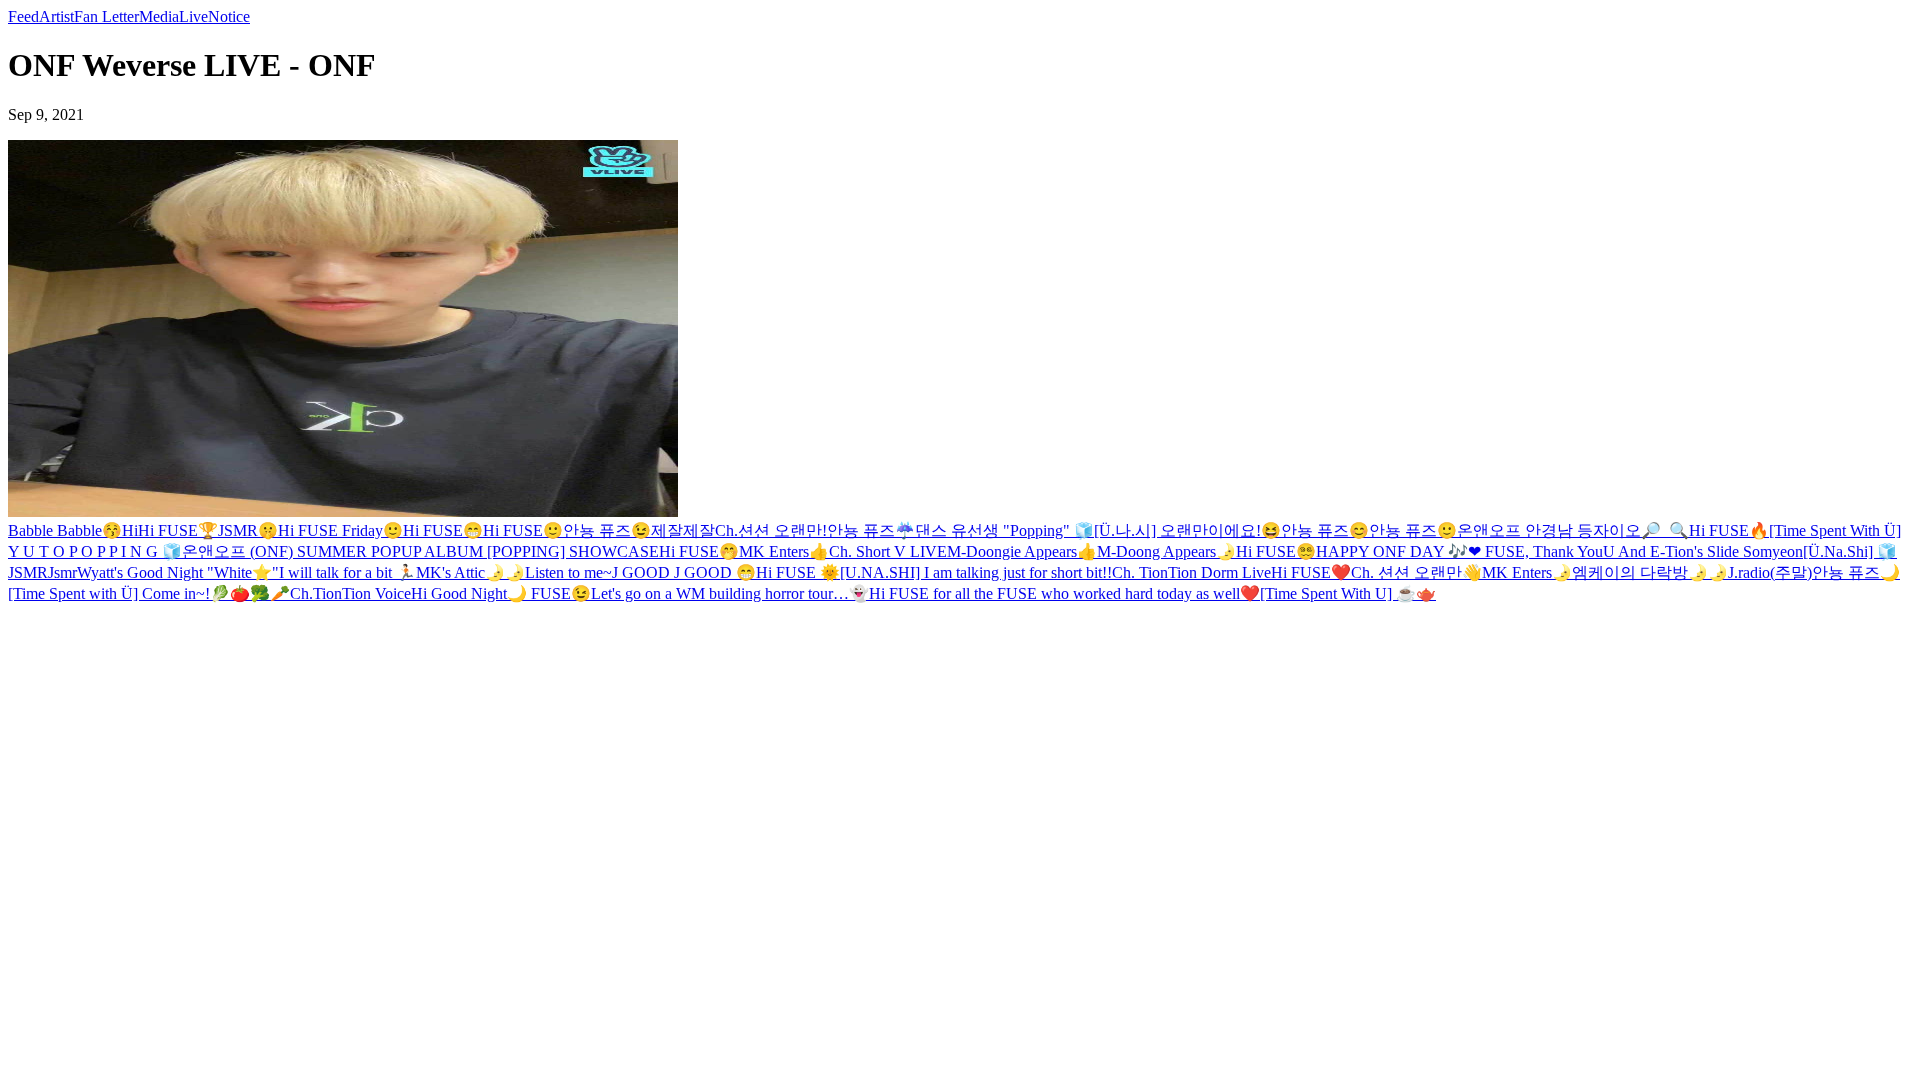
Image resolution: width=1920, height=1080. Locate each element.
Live (193, 16)
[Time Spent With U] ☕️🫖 (1348, 593)
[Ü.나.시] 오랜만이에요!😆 (1187, 530)
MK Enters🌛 (1527, 572)
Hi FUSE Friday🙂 (340, 530)
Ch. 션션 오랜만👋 (1416, 572)
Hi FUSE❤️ (1311, 572)
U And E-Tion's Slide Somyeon (1703, 551)
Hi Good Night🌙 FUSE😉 (501, 593)
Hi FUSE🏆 (178, 530)
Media (159, 16)
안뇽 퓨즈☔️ (871, 530)
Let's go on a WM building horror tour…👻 (730, 593)
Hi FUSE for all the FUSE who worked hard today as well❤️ (1064, 593)
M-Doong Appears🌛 (1166, 551)
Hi (130, 530)
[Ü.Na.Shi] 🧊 (1850, 551)
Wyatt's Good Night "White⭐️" (178, 572)
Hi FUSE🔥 (1729, 530)
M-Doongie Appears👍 (1022, 551)
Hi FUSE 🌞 (798, 572)
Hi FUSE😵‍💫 (1276, 551)
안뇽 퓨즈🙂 (1413, 530)
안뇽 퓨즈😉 (607, 530)
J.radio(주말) (1770, 572)
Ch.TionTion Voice (350, 593)
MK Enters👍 (784, 551)
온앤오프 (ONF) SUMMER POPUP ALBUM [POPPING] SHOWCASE (420, 551)
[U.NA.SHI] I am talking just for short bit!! (976, 572)
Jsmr (62, 572)
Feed (23, 16)
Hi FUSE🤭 (699, 551)
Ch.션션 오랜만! (771, 530)
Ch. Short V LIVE (888, 551)
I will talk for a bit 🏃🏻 (347, 572)
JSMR (28, 572)
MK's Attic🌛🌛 (470, 572)
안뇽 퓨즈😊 (1325, 530)
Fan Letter (106, 16)
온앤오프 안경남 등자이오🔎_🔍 (1573, 530)
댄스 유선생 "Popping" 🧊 (1004, 530)
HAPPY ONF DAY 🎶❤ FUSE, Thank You (1459, 551)
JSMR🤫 (248, 530)
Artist (56, 16)
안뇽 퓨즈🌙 (1856, 572)
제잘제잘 (683, 530)
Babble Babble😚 (65, 530)
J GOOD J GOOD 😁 (684, 572)
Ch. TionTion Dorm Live (1191, 572)
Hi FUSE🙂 (523, 530)
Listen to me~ (568, 572)
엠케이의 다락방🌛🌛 (1650, 572)
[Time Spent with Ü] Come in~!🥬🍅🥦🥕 (149, 593)
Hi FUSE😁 (443, 530)
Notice (229, 16)
